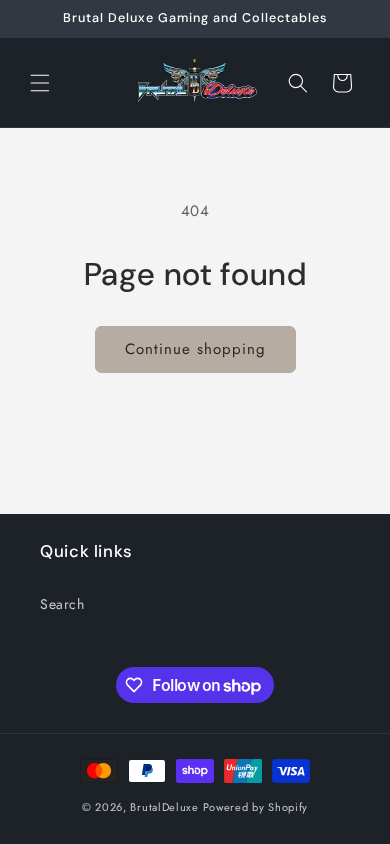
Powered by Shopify (256, 807)
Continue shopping (195, 349)
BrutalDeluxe (164, 807)
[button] (40, 83)
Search (62, 604)
